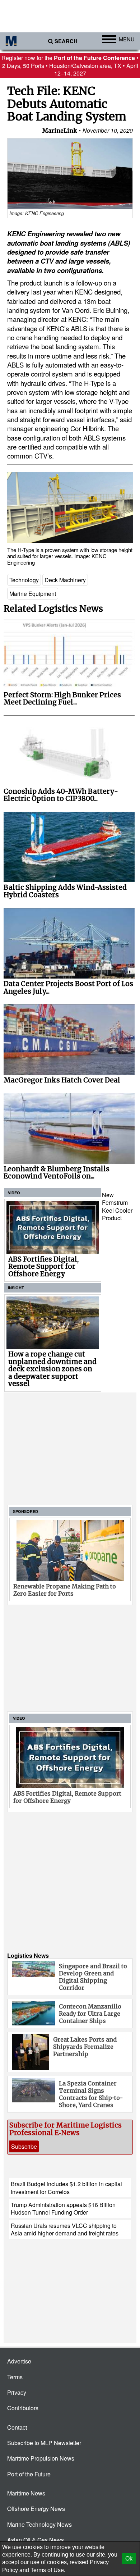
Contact (17, 2427)
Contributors (23, 2408)
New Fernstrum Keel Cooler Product (117, 1206)
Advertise (19, 2361)
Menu (127, 39)
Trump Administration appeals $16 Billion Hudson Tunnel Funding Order (63, 2208)
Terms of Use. (48, 2570)
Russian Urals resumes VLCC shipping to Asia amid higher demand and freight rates (65, 2229)
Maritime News (26, 2493)
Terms (15, 2377)
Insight (16, 1288)
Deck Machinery (65, 580)
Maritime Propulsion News (41, 2458)
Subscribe (24, 2146)
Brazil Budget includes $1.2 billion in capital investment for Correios (66, 2188)
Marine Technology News (39, 2524)
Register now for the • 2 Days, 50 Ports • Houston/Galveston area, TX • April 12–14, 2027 (70, 65)
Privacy (17, 2392)
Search (66, 41)
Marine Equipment (33, 594)
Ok (129, 2559)
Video (14, 1193)
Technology (24, 580)
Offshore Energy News (36, 2509)
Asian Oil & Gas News (36, 2540)
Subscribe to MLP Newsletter (44, 2443)
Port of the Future (29, 2474)
